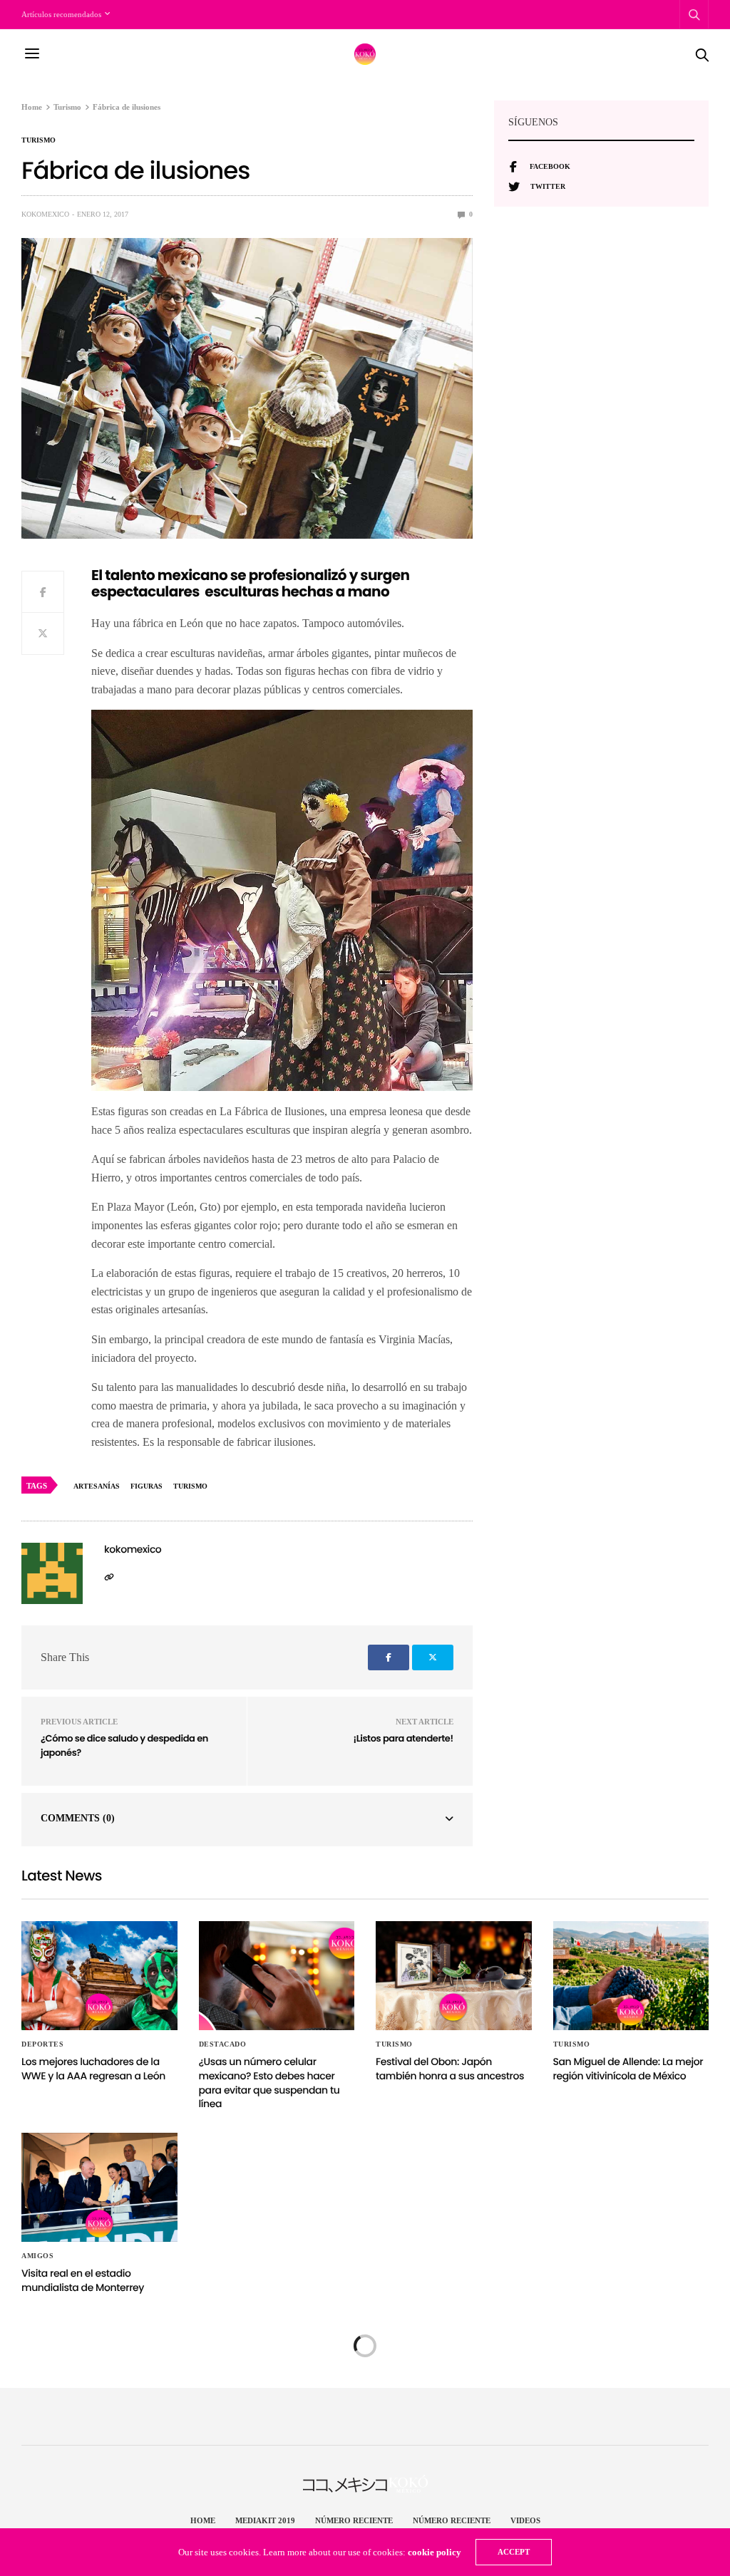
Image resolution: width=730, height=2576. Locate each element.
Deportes (42, 2044)
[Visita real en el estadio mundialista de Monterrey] (99, 2188)
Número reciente (354, 2520)
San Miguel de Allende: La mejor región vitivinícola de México (628, 2069)
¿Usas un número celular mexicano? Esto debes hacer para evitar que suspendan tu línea (269, 2083)
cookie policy (435, 2552)
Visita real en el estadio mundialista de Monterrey (83, 2280)
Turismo (38, 140)
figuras (146, 1486)
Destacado (223, 2044)
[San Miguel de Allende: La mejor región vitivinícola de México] (631, 1976)
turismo (190, 1486)
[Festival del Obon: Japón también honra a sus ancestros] (454, 1976)
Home (203, 2520)
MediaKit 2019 (265, 2520)
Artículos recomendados (61, 14)
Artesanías (97, 1486)
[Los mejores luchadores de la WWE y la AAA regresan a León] (99, 1976)
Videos (525, 2520)
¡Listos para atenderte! (403, 1738)
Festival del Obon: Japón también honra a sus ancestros (450, 2069)
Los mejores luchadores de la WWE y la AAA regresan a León (93, 2069)
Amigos (37, 2256)
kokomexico (45, 214)
